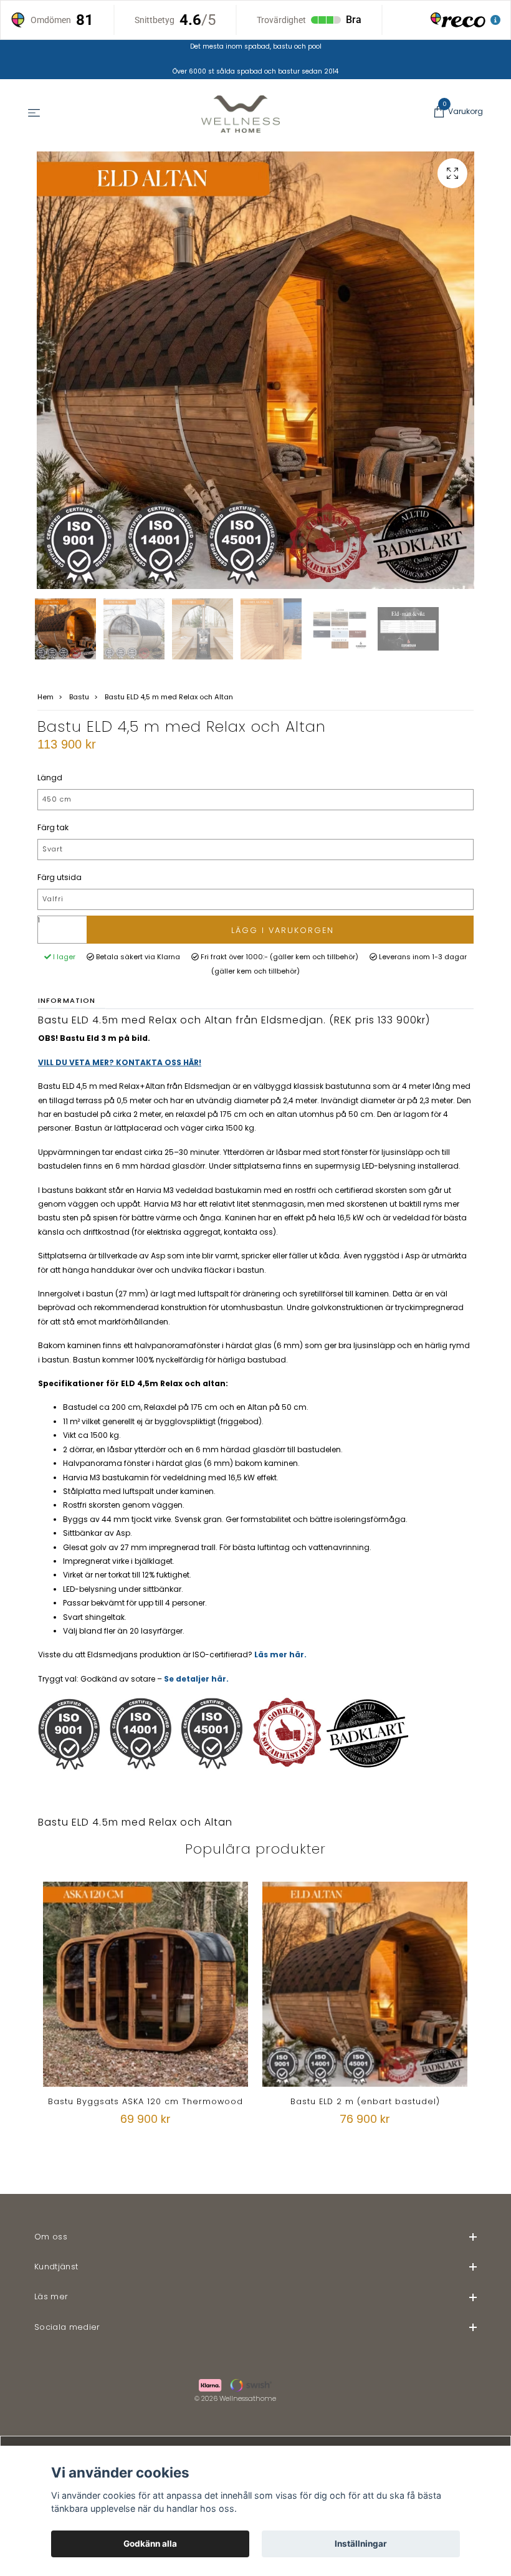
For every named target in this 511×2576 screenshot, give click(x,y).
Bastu (79, 697)
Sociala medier (67, 2327)
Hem (45, 697)
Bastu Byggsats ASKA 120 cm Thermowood (146, 2101)
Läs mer (51, 2296)
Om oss (51, 2237)
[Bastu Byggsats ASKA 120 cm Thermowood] (146, 1984)
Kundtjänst (56, 2267)
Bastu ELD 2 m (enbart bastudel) (365, 2101)
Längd (50, 778)
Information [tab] (67, 1000)
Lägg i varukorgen (283, 930)
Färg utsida (60, 877)
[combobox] (255, 800)
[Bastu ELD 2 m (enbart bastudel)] (365, 1984)
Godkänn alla (150, 2544)
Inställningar (361, 2544)
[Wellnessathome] (241, 114)
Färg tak (53, 827)
